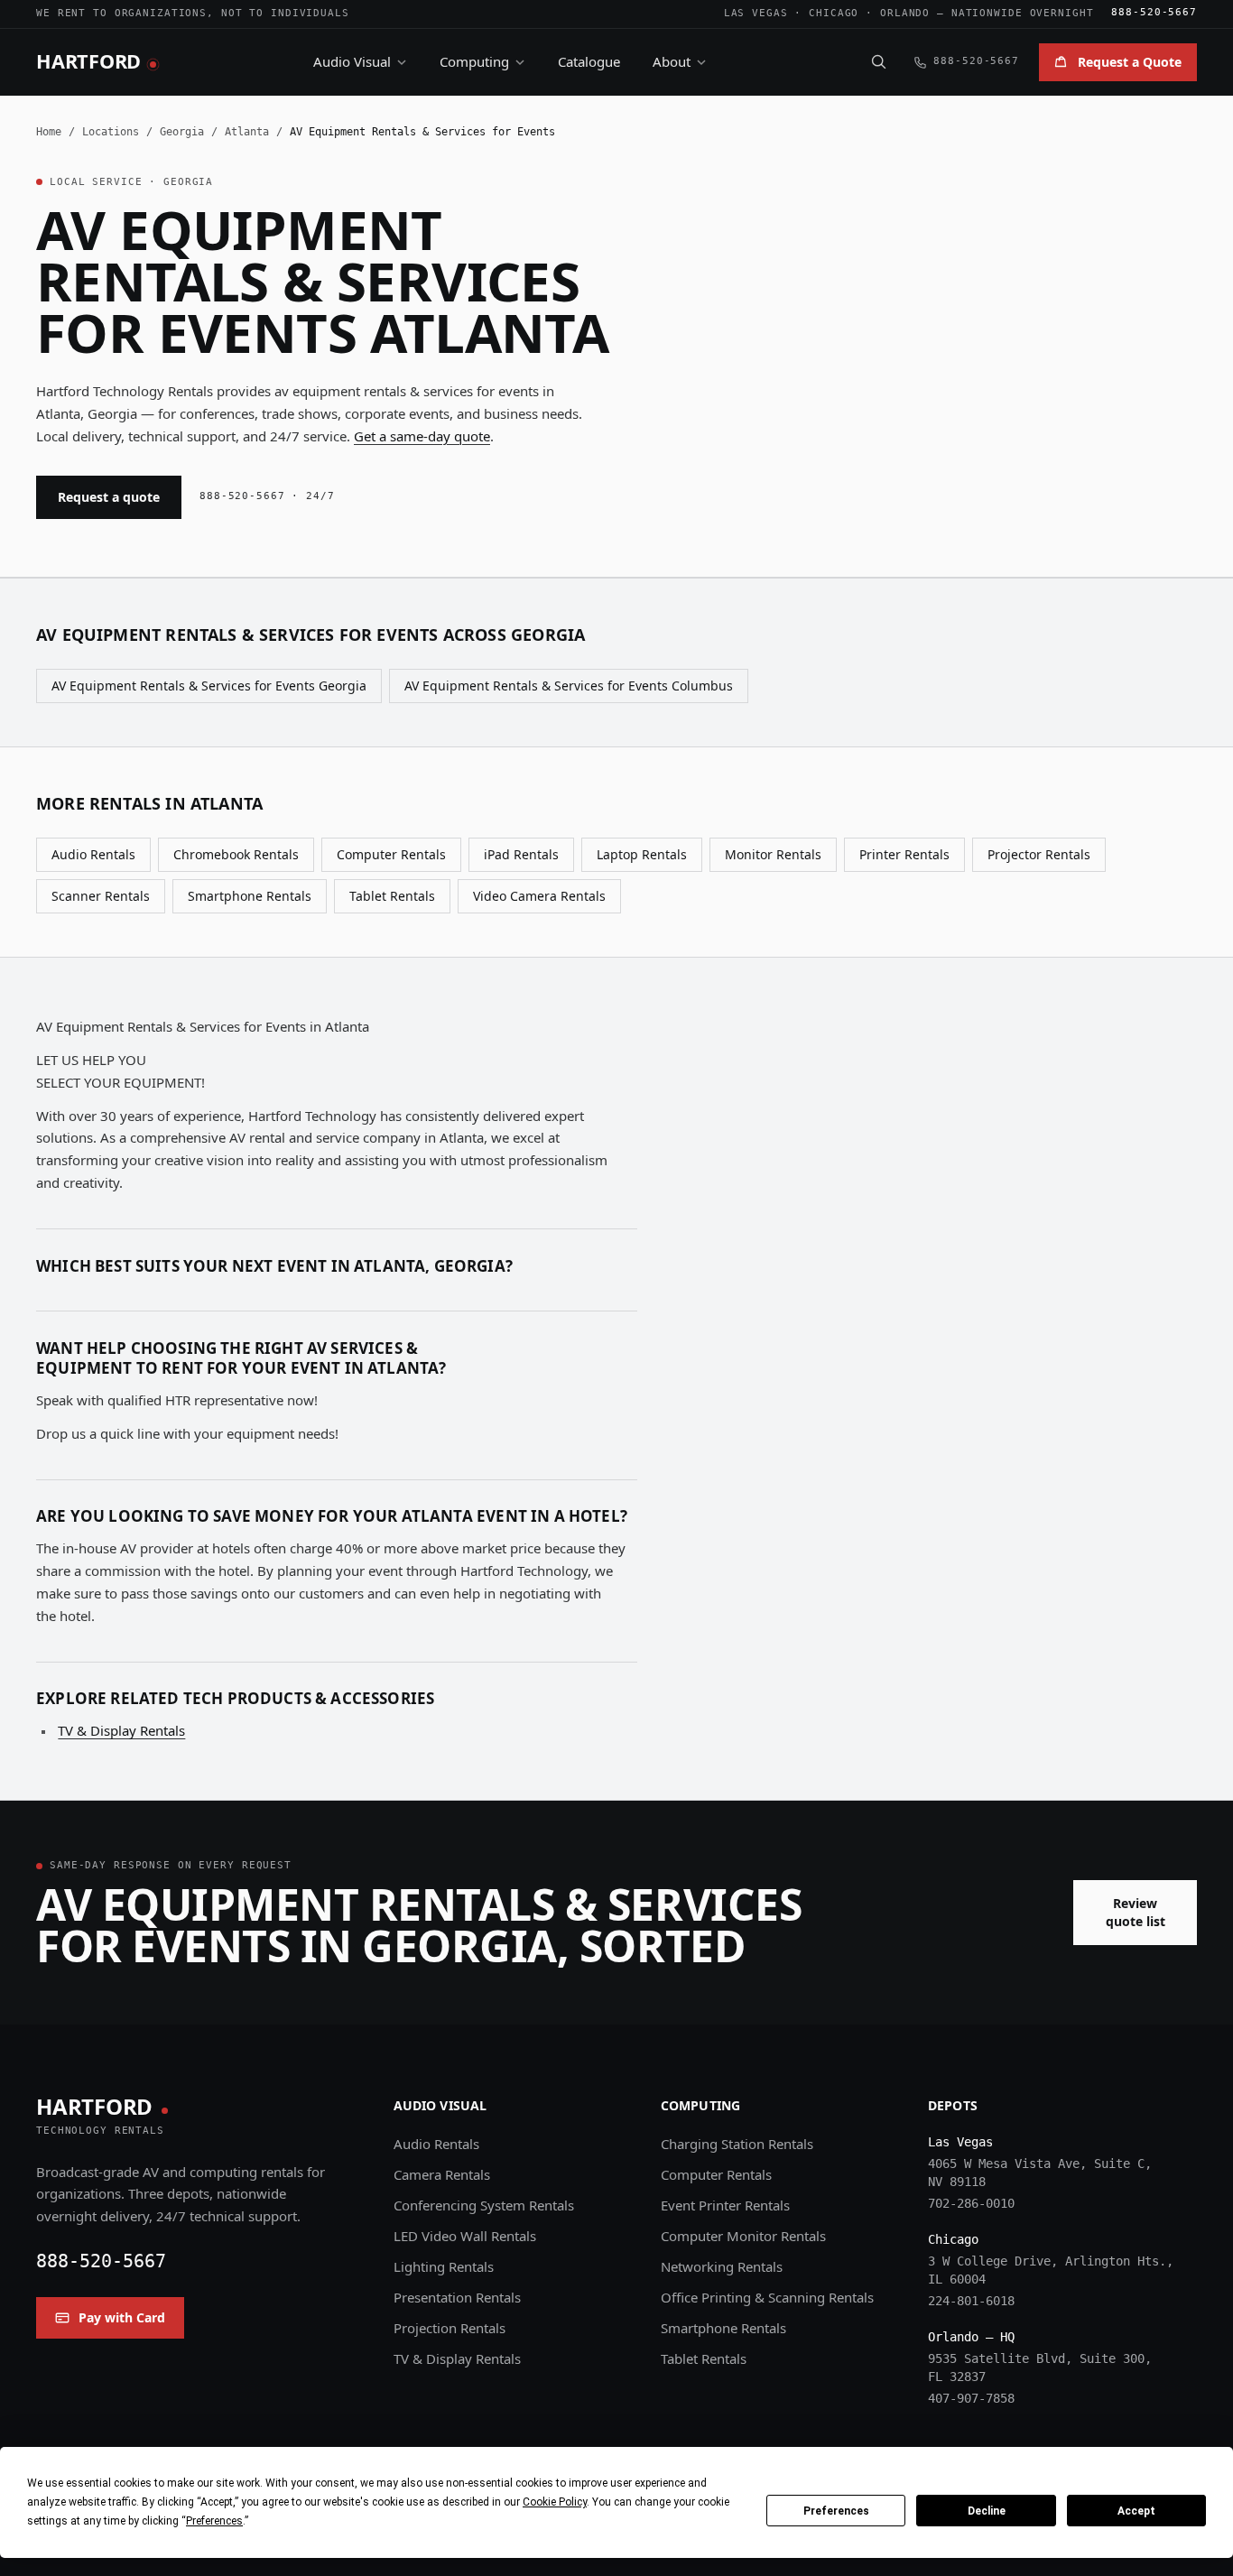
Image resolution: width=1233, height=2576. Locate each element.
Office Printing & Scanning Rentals (767, 2297)
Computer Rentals (391, 854)
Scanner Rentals (101, 896)
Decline (987, 2511)
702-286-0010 (971, 2203)
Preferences (836, 2511)
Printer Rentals (904, 854)
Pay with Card (122, 2317)
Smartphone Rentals (250, 896)
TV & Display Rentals (121, 1730)
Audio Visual (352, 61)
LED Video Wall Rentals (465, 2236)
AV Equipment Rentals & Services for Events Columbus (569, 686)
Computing (474, 61)
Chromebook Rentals (236, 854)
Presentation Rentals (457, 2297)
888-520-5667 (1154, 12)
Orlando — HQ (971, 2337)
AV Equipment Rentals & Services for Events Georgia (209, 686)
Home (49, 132)
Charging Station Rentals (737, 2144)
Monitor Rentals (773, 854)
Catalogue (589, 61)
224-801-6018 (971, 2301)
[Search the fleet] (878, 61)
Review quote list (1136, 1912)
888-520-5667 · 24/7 (267, 496)
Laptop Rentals (642, 854)
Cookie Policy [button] (555, 2502)
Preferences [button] (214, 2521)
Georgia (182, 132)
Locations (111, 132)
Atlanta (247, 132)
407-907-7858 (971, 2398)
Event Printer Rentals (725, 2205)
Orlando (905, 13)
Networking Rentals (722, 2266)
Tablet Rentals (392, 896)
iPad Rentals (521, 854)
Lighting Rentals (444, 2266)
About (672, 61)
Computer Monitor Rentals (743, 2236)
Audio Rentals (93, 854)
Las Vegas (756, 13)
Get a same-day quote (422, 436)
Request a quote (109, 497)
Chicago (834, 13)
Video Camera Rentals (539, 896)
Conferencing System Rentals (484, 2205)
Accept (1136, 2511)
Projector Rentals (1039, 854)
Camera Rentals (442, 2174)
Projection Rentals (450, 2328)
